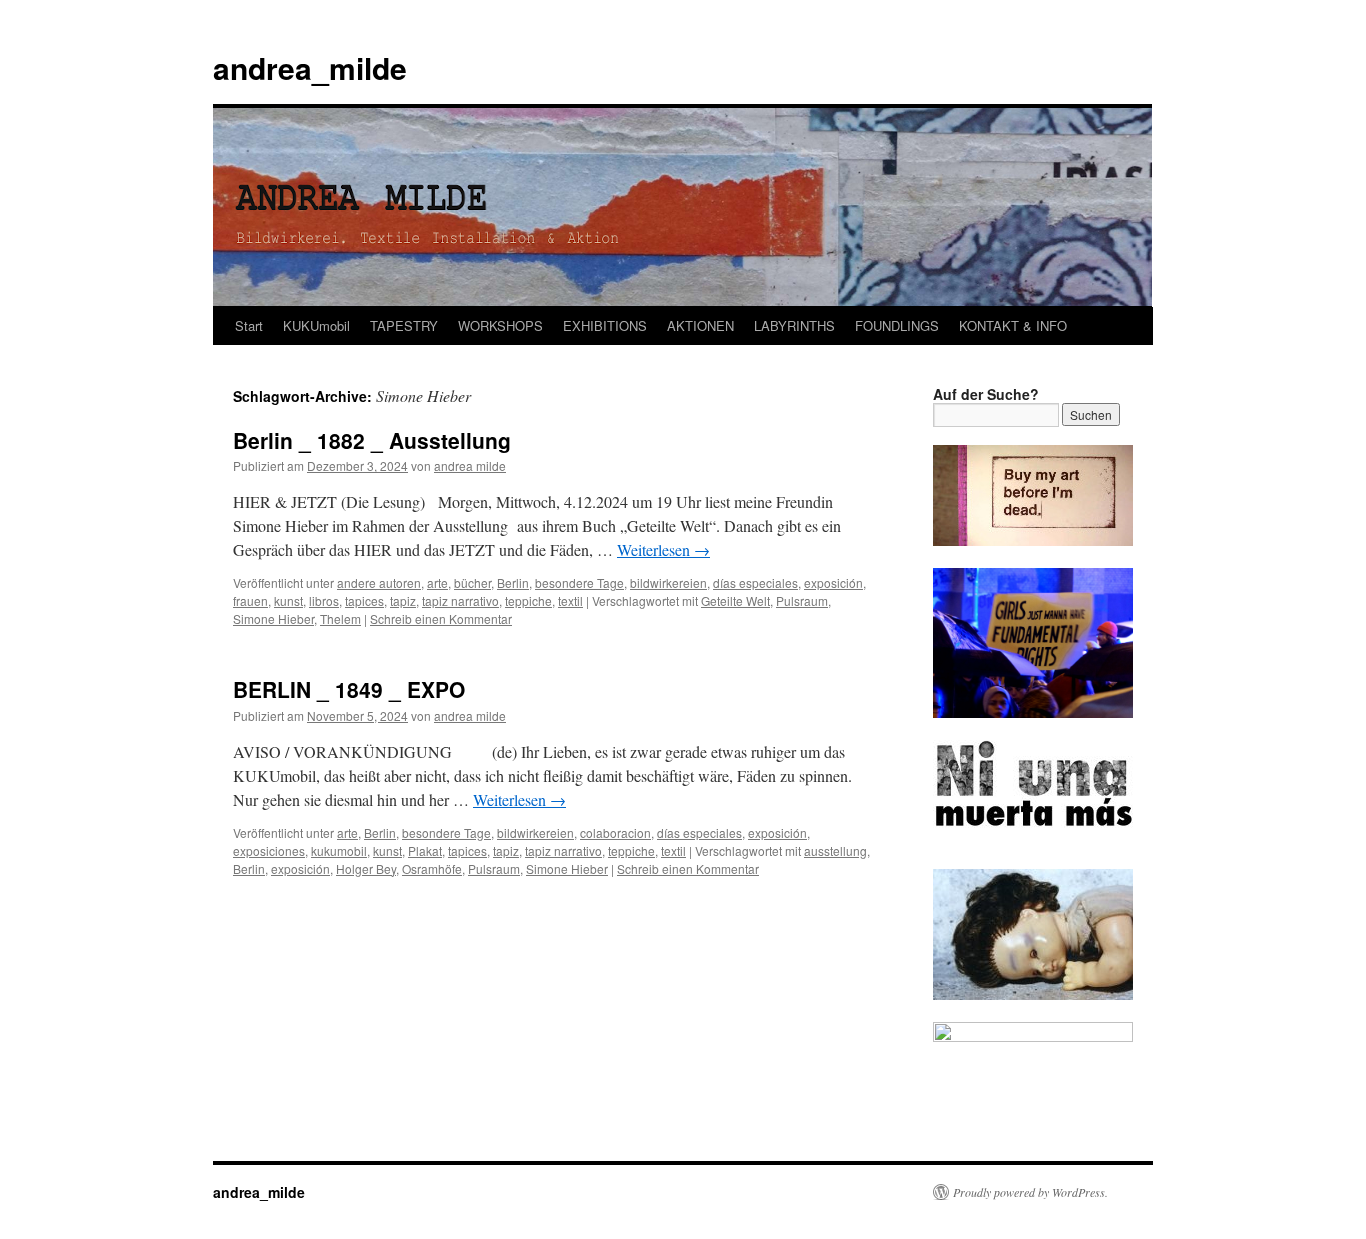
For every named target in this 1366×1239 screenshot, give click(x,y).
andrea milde (470, 465)
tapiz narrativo (460, 600)
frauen (250, 600)
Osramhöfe (432, 868)
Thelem (340, 618)
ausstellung (835, 850)
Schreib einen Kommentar (441, 618)
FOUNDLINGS (897, 325)
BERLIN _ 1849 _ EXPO (349, 689)
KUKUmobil (316, 325)
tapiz (403, 600)
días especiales (755, 582)
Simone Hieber (273, 618)
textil (570, 600)
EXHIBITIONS (605, 325)
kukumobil (339, 850)
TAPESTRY (404, 325)
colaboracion (615, 832)
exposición (833, 582)
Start (249, 325)
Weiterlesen (663, 549)
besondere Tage (579, 582)
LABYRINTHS (794, 325)
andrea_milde (310, 67)
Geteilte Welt (735, 600)
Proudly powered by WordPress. (1030, 1192)
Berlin (513, 582)
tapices (364, 600)
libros (324, 600)
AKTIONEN (700, 325)
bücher (472, 582)
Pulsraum (802, 600)
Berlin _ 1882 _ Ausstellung (372, 440)
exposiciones (269, 850)
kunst (288, 600)
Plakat (425, 850)
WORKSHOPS (500, 325)
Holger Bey (366, 868)
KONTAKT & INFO (1013, 325)
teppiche (528, 600)
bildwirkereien (668, 582)
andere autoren (379, 582)
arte (437, 582)
